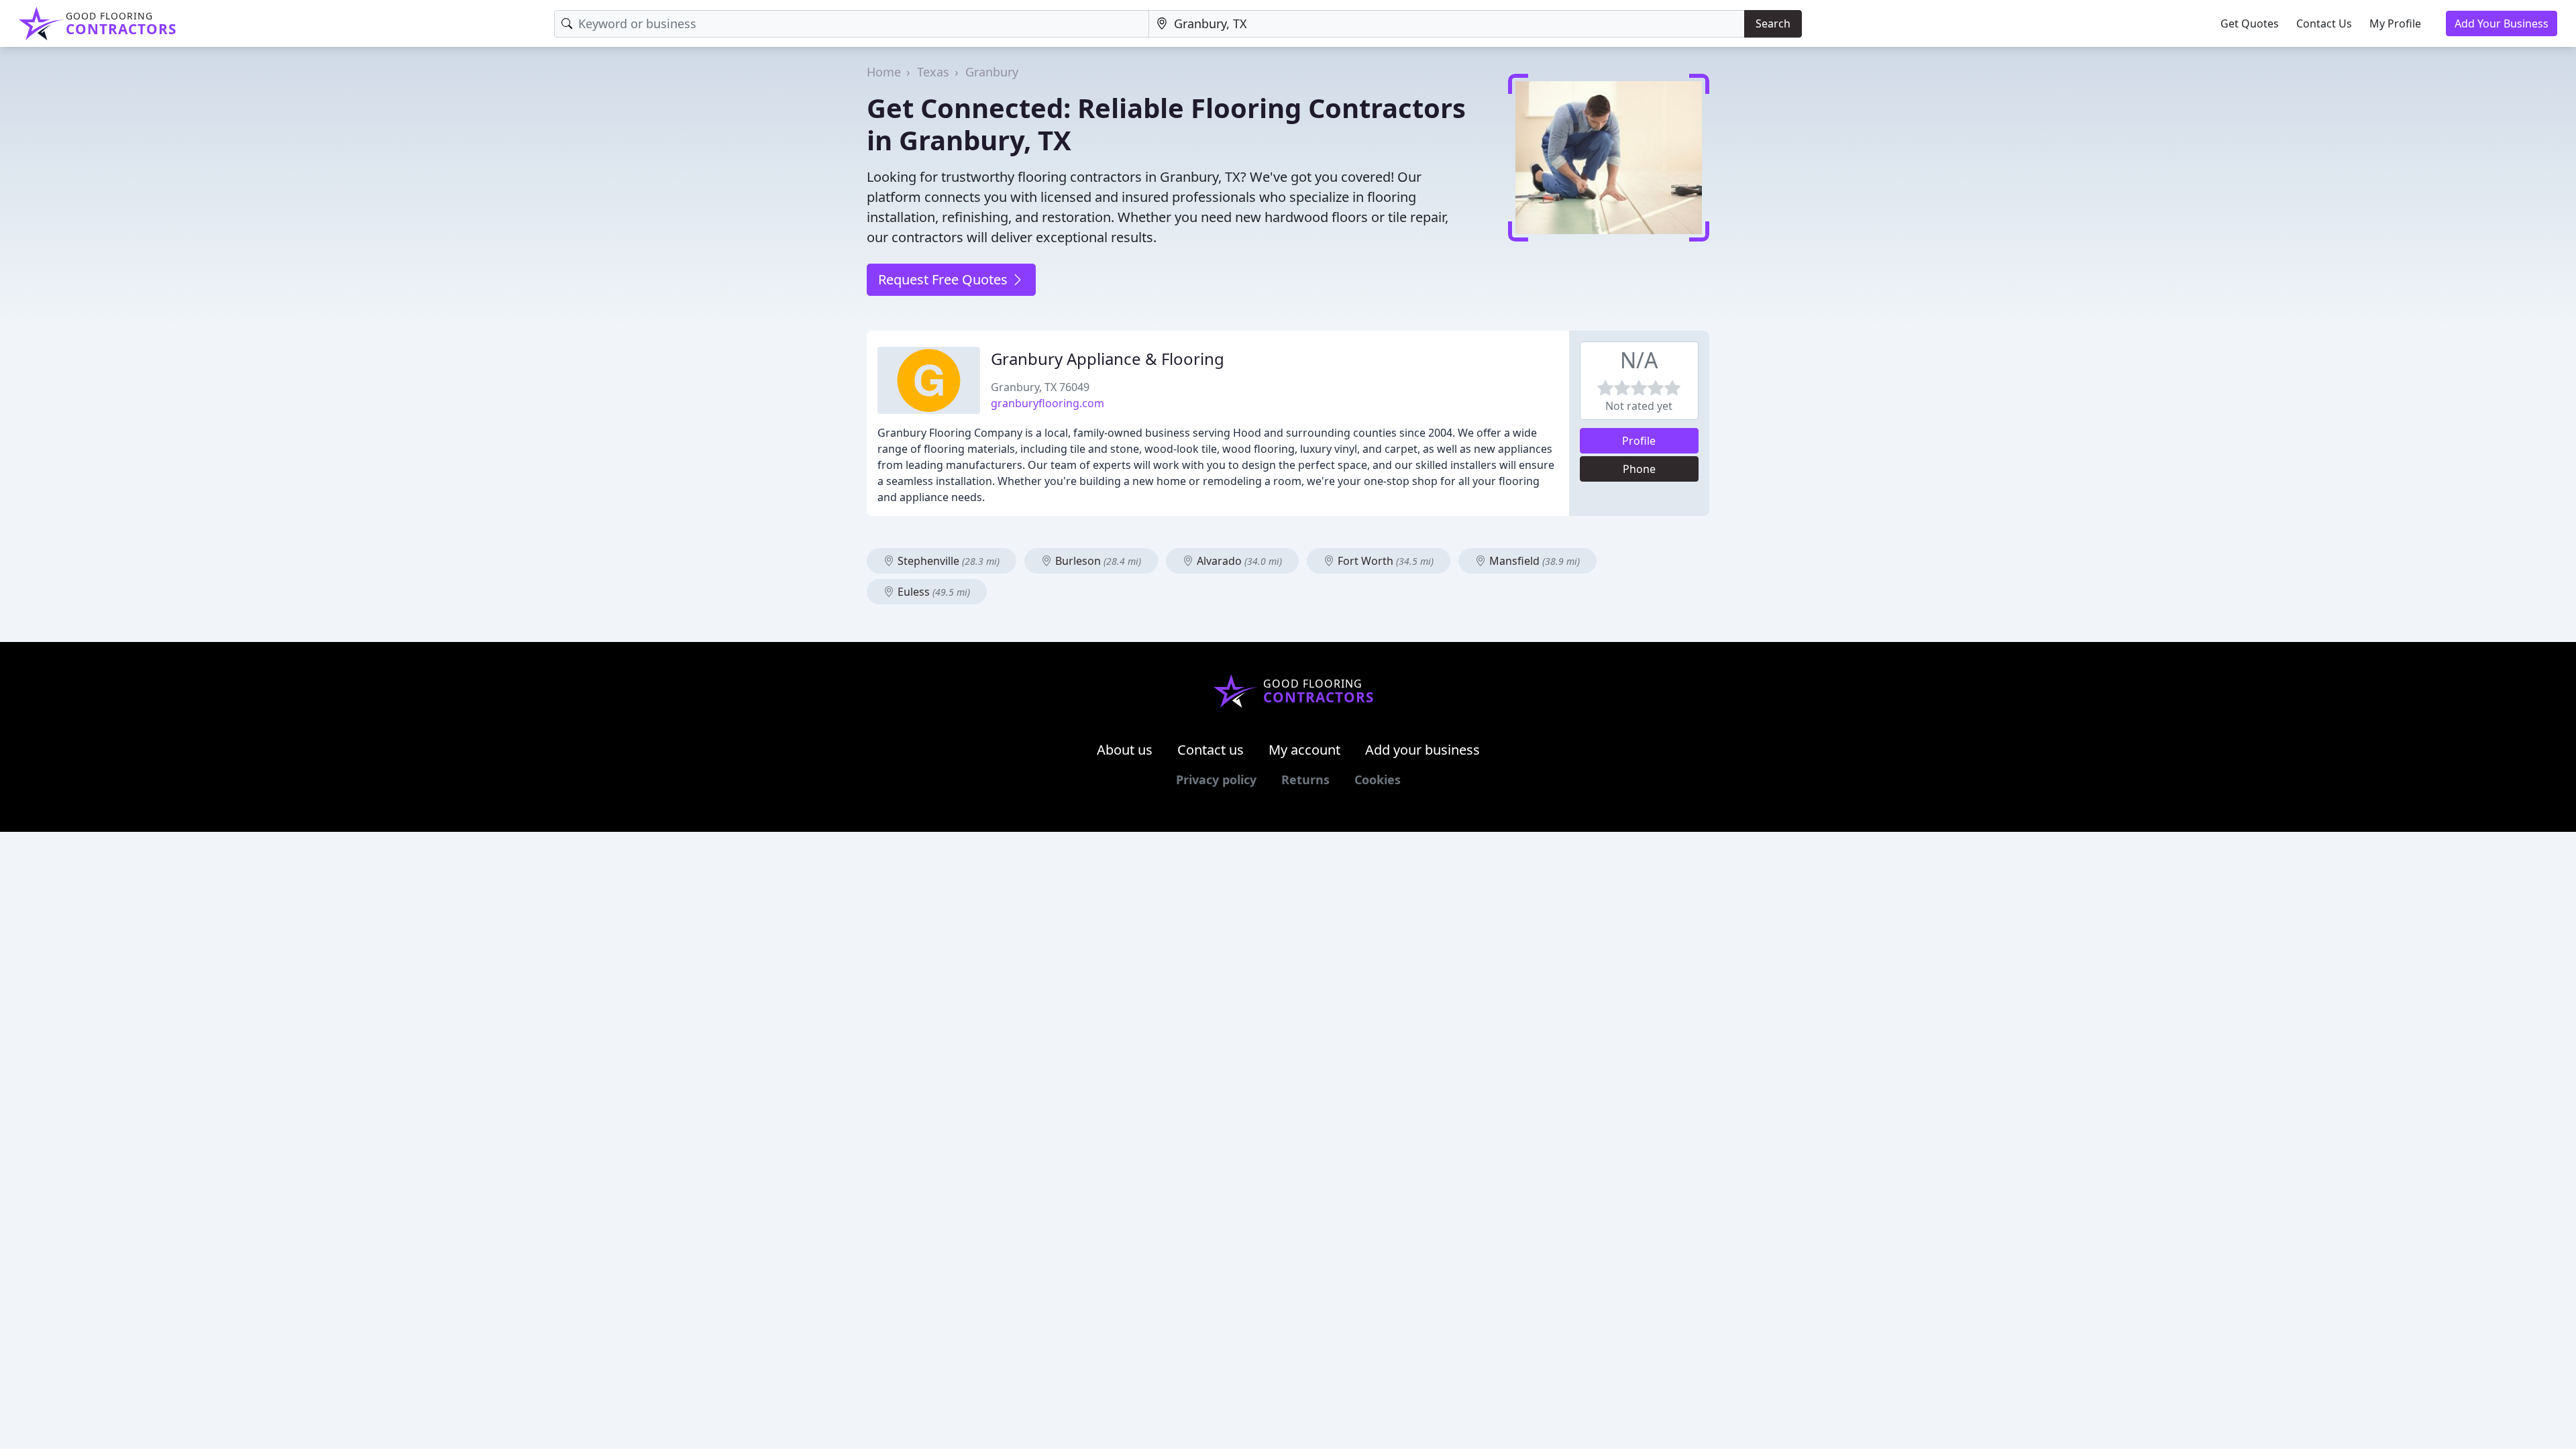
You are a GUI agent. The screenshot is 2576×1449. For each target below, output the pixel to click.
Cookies (1378, 780)
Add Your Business (2502, 23)
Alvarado (1238, 561)
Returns (1305, 780)
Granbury (992, 72)
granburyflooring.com (1048, 403)
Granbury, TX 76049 (1040, 387)
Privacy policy (1216, 780)
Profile (1639, 441)
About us (1125, 750)
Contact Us (2324, 23)
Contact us (1211, 750)
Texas (933, 72)
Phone (1639, 469)
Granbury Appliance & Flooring (1108, 359)
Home (884, 72)
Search (1773, 23)
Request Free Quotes (945, 279)
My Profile (2395, 23)
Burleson (1097, 561)
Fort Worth (1384, 561)
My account (1304, 750)
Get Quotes (2250, 23)
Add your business (1423, 750)
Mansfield (1533, 561)
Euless (932, 592)
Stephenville (947, 561)
